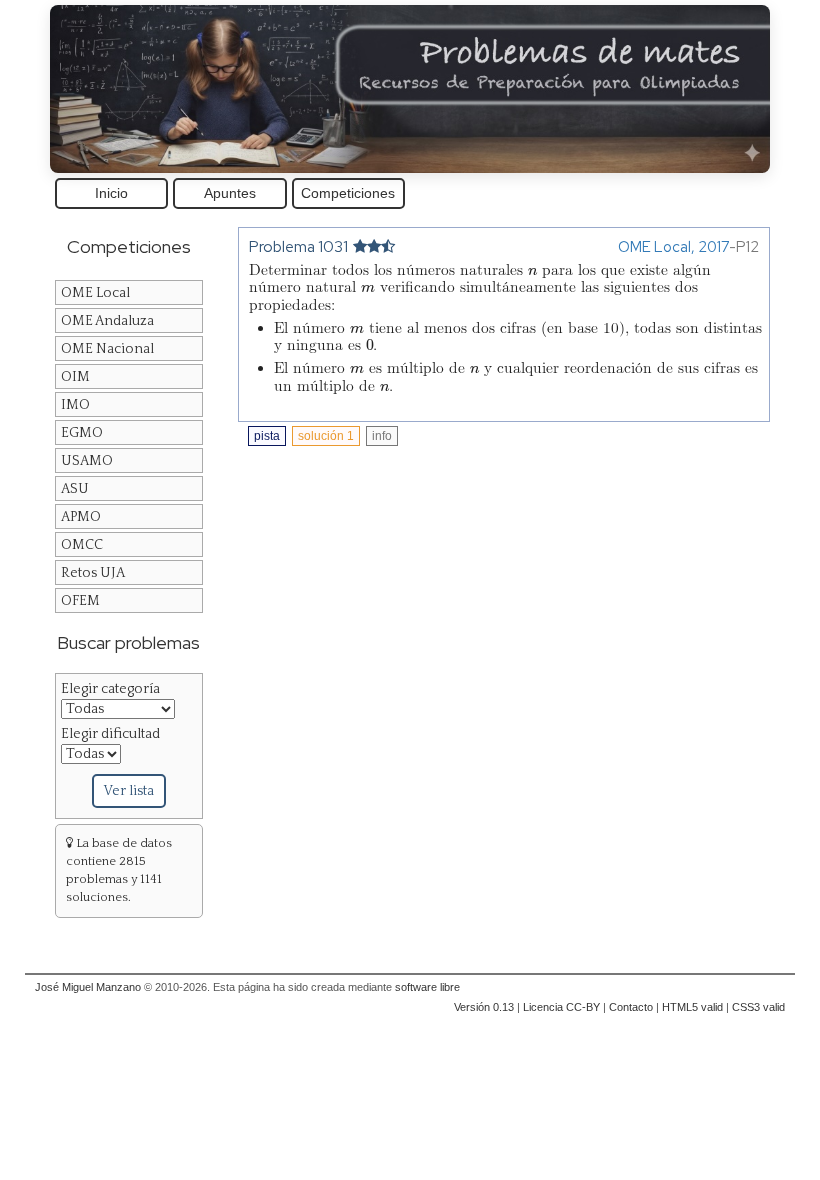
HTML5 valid (692, 1007)
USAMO (87, 461)
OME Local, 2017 (673, 246)
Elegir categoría (110, 689)
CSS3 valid (758, 1007)
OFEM (80, 601)
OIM (75, 377)
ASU (75, 489)
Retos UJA (93, 573)
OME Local (95, 293)
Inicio (111, 193)
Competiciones (348, 193)
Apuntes (230, 193)
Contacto (631, 1007)
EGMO (82, 433)
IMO (75, 405)
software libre (427, 987)
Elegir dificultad (110, 734)
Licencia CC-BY (561, 1007)
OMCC (82, 545)
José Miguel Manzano (88, 987)
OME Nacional (107, 349)
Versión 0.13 (484, 1007)
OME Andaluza (107, 321)
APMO (81, 517)
